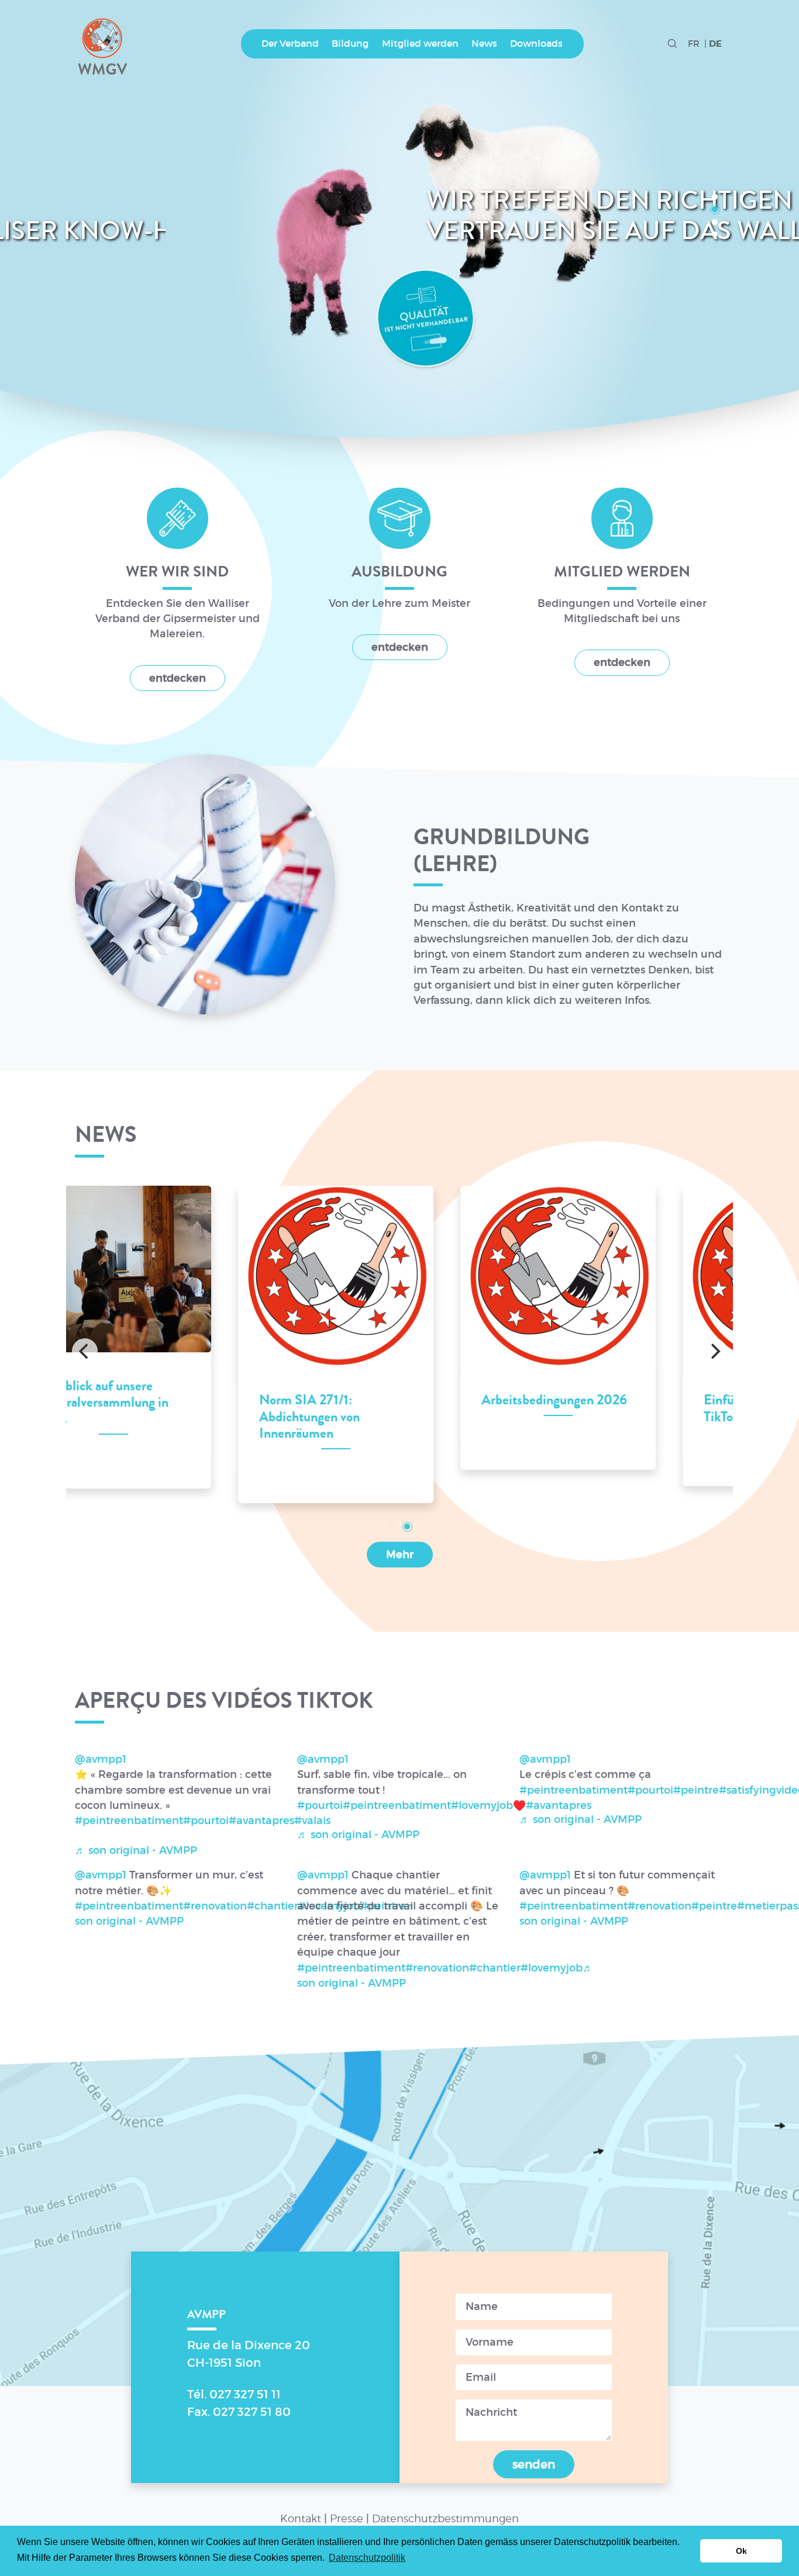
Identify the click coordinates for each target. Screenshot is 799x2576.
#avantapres (261, 1821)
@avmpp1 (101, 1759)
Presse (347, 2518)
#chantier (273, 1906)
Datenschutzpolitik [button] (367, 2558)
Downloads (536, 44)
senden (534, 2464)
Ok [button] (741, 2551)
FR (694, 44)
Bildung (350, 44)
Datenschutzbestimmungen (445, 2518)
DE (715, 44)
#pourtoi (206, 1821)
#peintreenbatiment (129, 1821)
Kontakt (301, 2518)
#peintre (696, 1790)
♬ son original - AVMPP (136, 1850)
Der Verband (290, 44)
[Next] (714, 1351)
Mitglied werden (420, 44)
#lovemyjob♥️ (488, 1805)
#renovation (215, 1906)
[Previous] (85, 1351)
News (484, 44)
